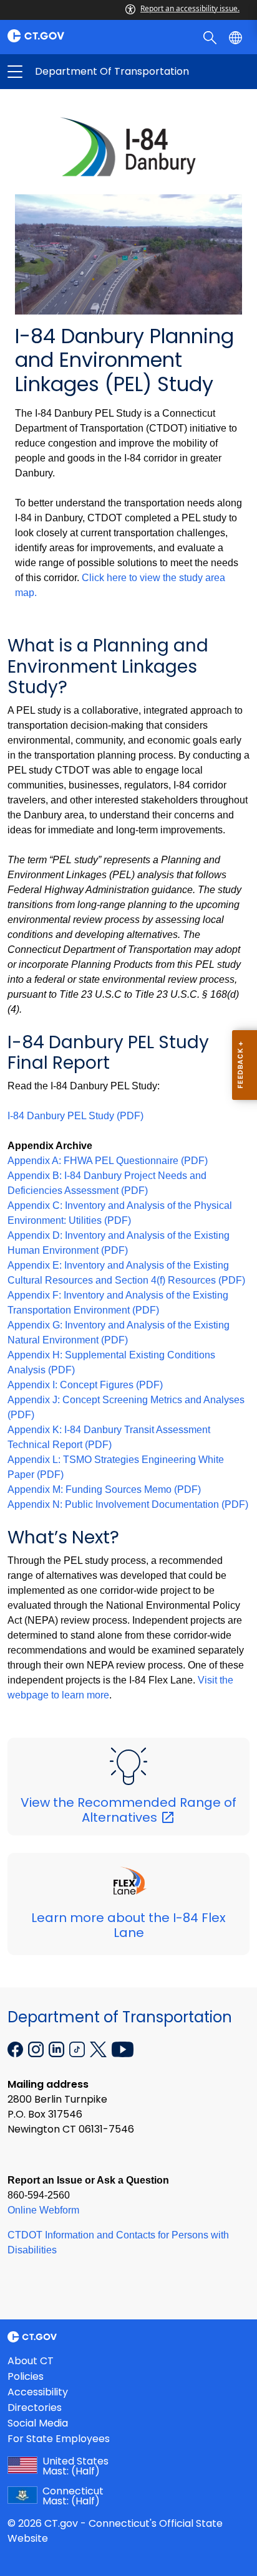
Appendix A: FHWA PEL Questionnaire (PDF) (108, 1161)
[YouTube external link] (123, 2048)
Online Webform (43, 2210)
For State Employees (59, 2439)
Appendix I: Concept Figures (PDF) (85, 1385)
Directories (35, 2408)
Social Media (38, 2423)
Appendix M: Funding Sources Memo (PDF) (104, 1489)
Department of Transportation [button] (72, 72)
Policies (26, 2376)
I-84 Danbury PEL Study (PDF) (75, 1116)
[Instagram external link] (37, 2048)
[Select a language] (237, 37)
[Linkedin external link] (58, 2048)
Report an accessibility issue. (190, 8)
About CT (31, 2361)
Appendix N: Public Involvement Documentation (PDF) (128, 1504)
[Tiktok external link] (78, 2048)
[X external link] (99, 2048)
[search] (211, 37)
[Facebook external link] (17, 2048)
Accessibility (38, 2392)
